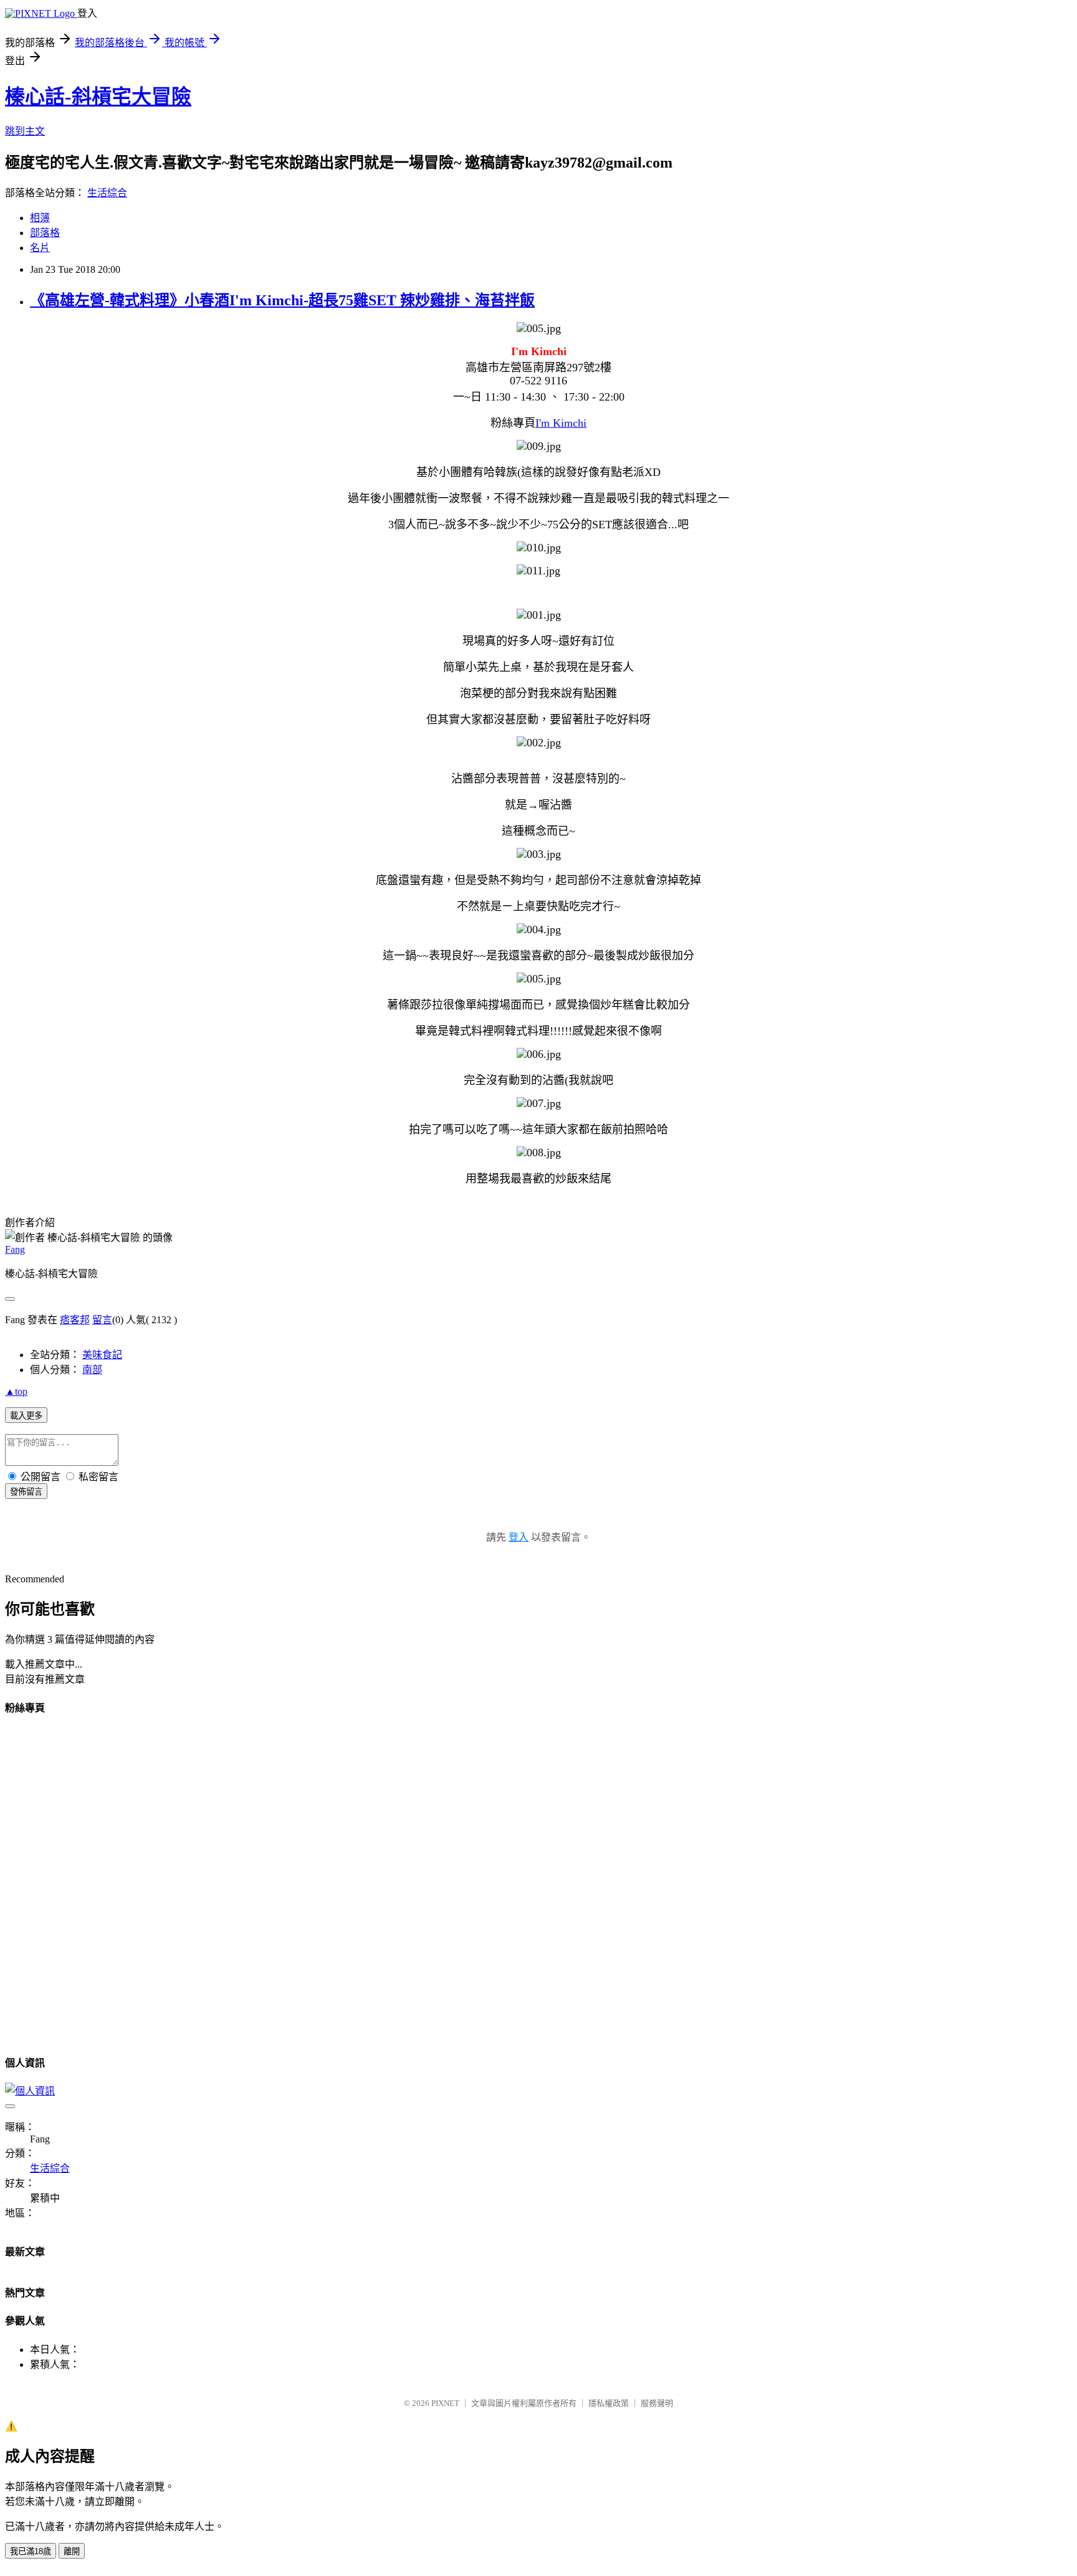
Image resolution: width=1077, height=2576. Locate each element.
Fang (15, 1249)
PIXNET (445, 2403)
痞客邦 (75, 1320)
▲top (16, 1391)
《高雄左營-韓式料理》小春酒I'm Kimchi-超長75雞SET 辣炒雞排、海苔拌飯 (282, 300)
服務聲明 (657, 2403)
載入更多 (26, 1416)
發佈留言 (26, 1492)
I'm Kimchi (561, 423)
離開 (72, 2551)
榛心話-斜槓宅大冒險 (98, 97)
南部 (92, 1370)
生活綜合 (107, 193)
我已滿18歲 (31, 2551)
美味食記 (102, 1355)
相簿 (40, 218)
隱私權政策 (609, 2403)
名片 (40, 248)
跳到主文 (25, 131)
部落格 (45, 233)
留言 (102, 1320)
